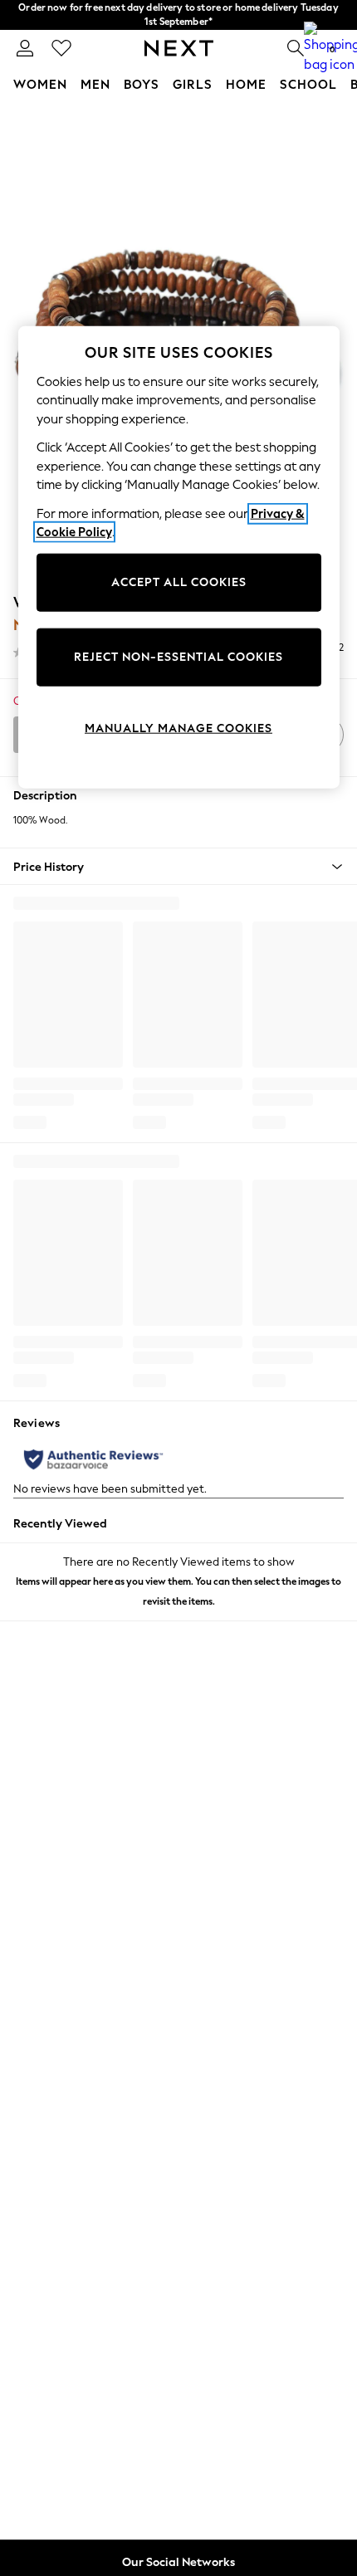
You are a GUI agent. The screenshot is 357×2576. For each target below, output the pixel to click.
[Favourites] (61, 48)
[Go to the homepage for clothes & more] (179, 48)
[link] (25, 48)
